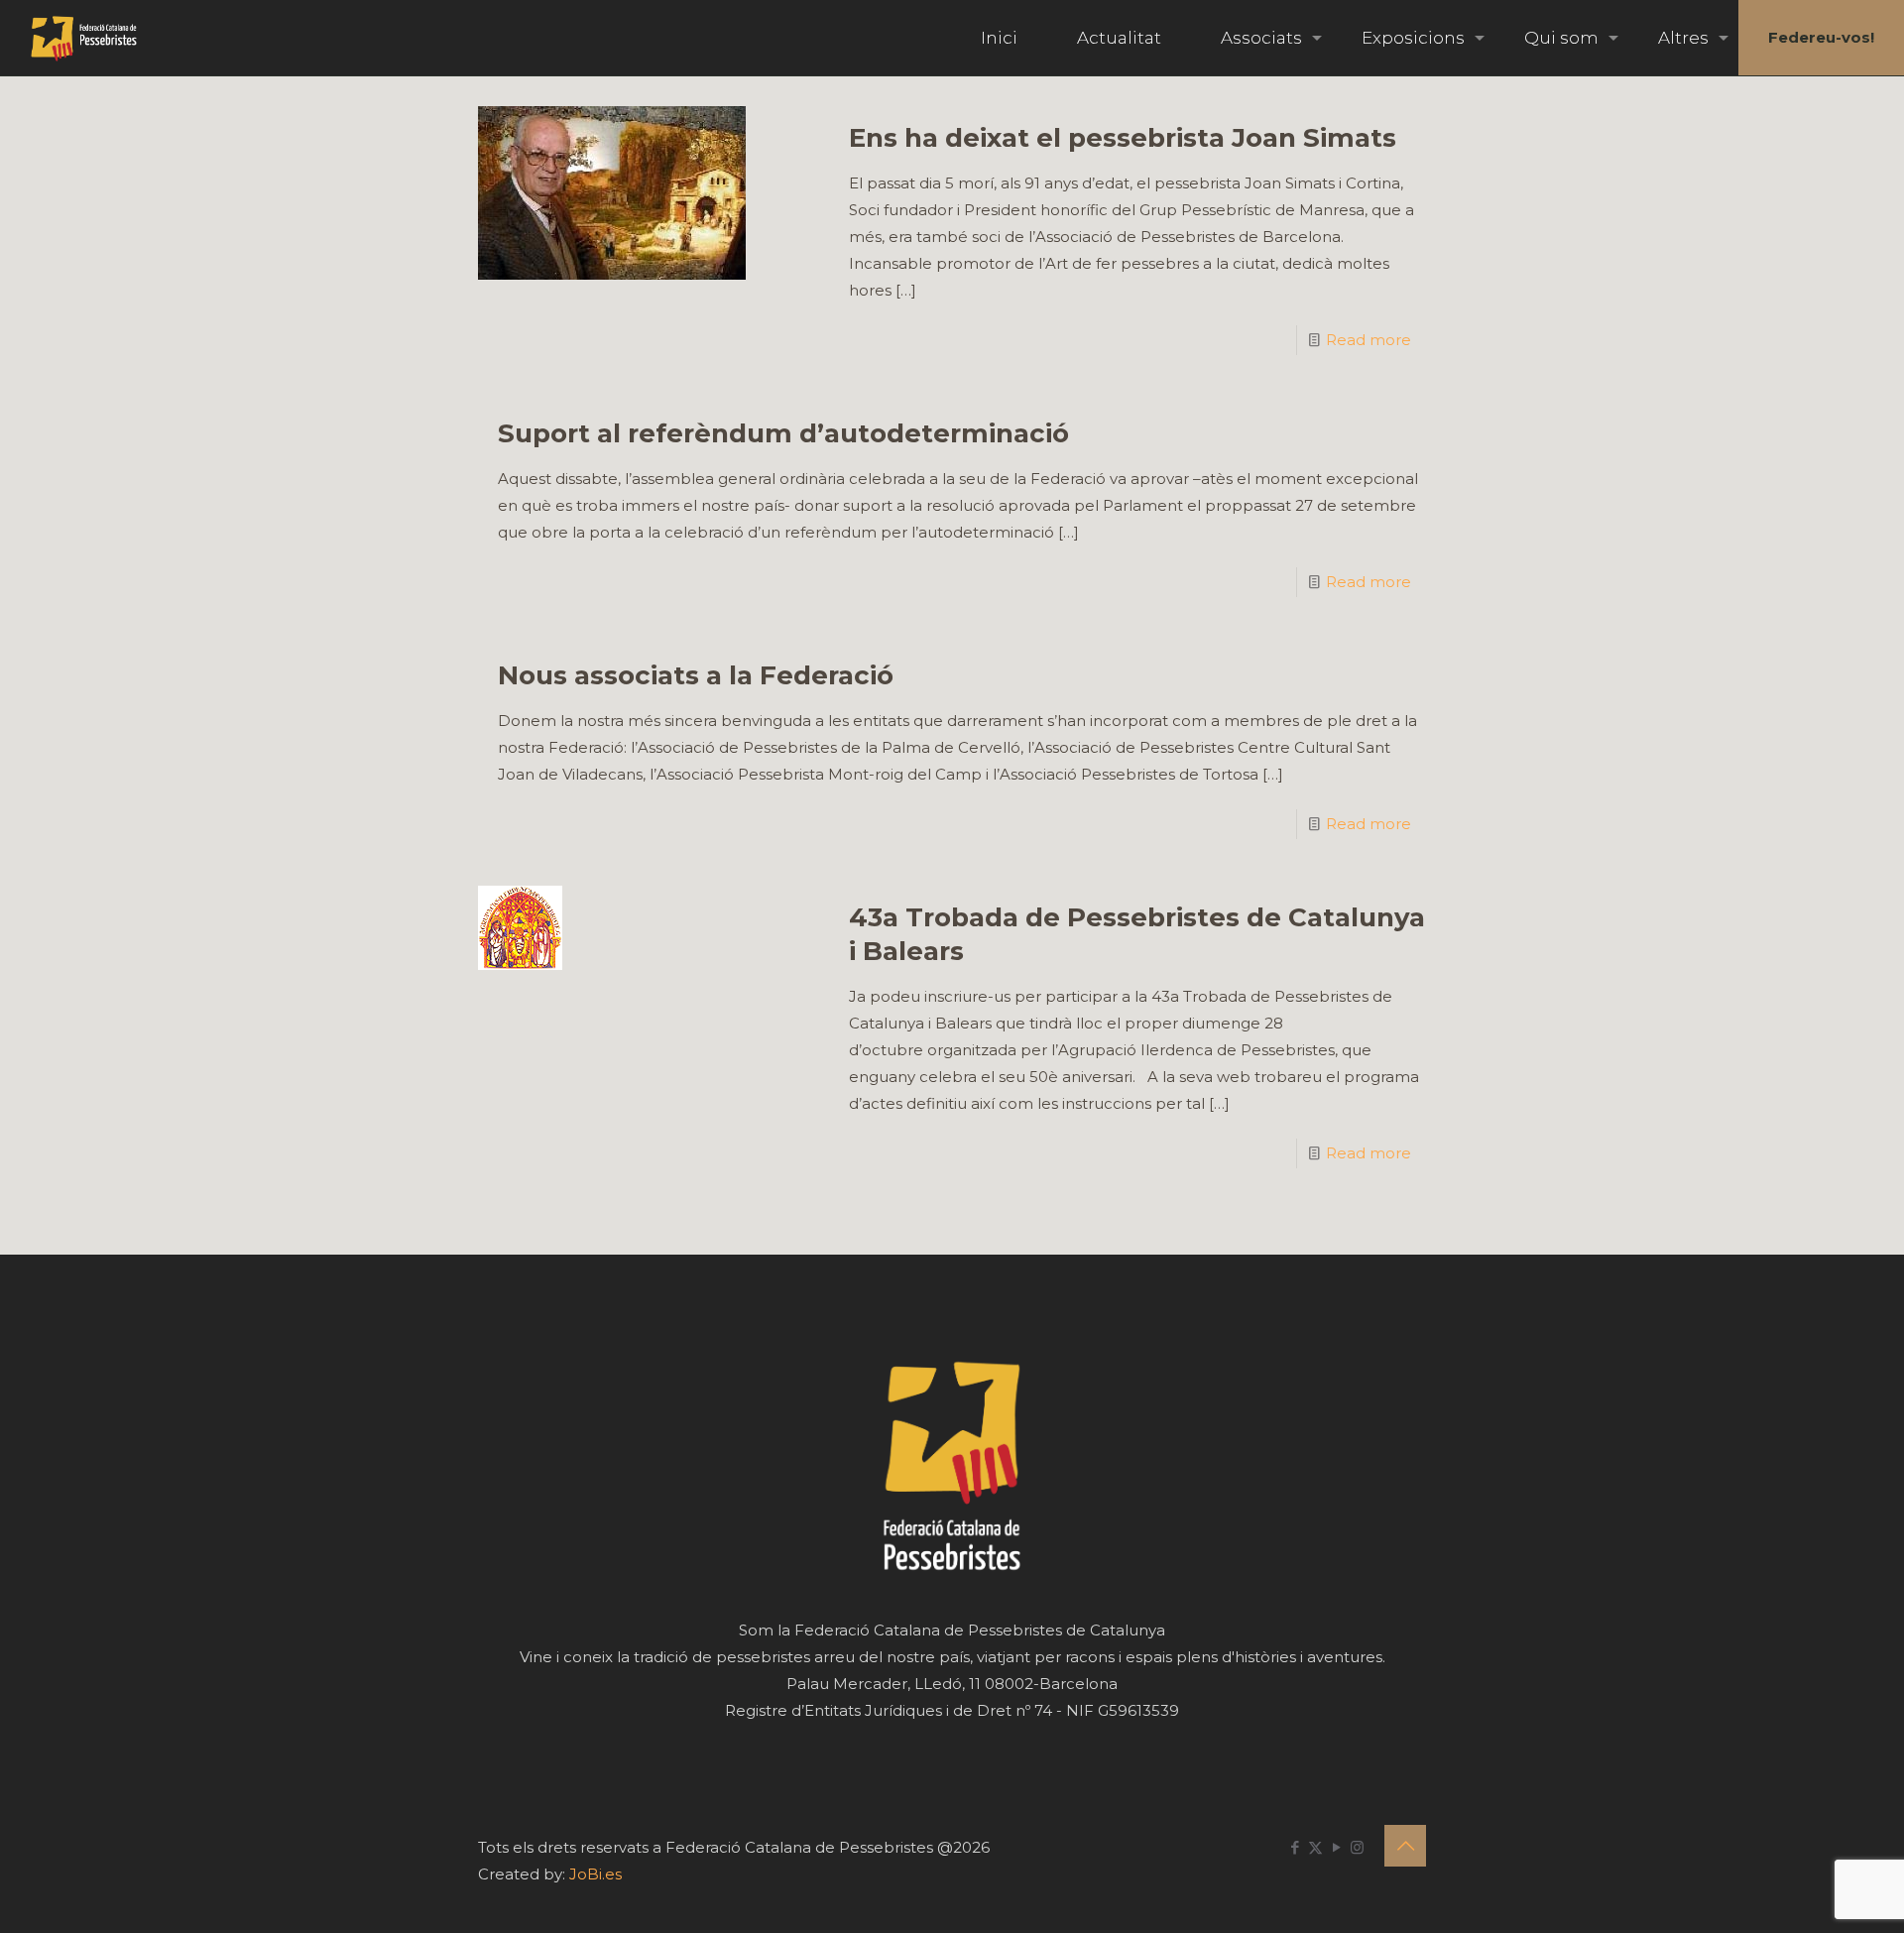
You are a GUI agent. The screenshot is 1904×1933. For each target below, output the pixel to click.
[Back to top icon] (1405, 1846)
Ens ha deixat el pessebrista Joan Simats (1123, 138)
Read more (1368, 340)
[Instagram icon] (1357, 1847)
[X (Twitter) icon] (1315, 1847)
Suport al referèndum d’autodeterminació (783, 433)
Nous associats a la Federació (696, 675)
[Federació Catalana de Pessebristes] (84, 38)
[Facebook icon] (1295, 1847)
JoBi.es (595, 1874)
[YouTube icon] (1336, 1847)
